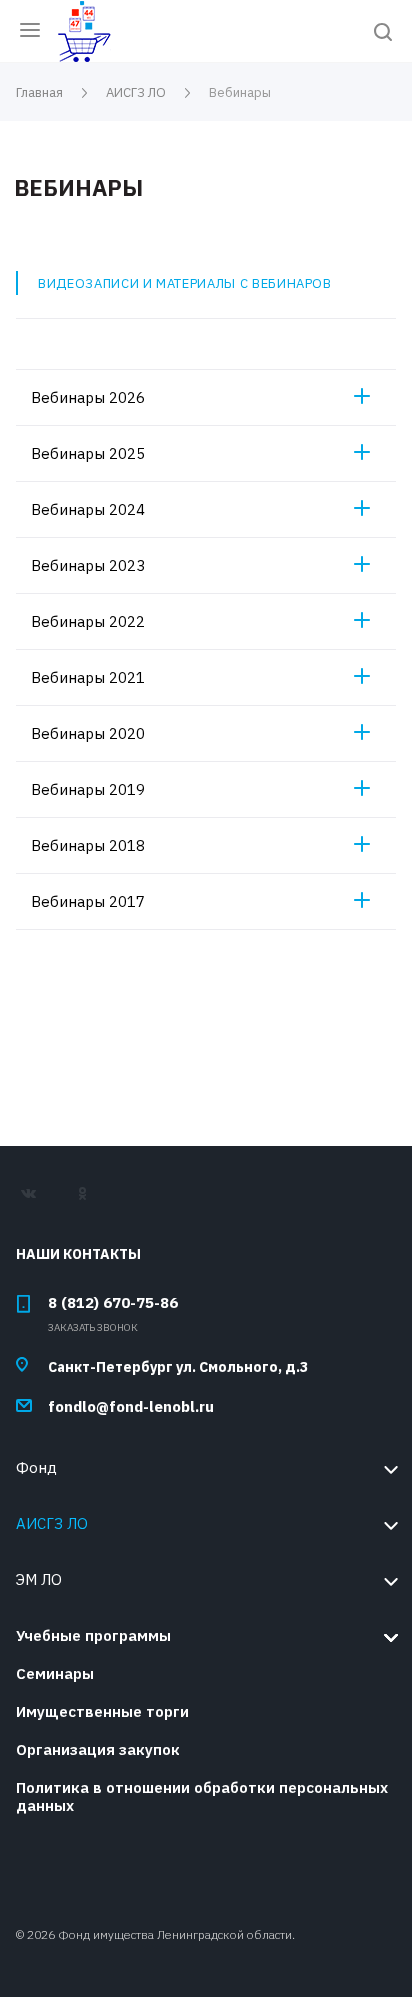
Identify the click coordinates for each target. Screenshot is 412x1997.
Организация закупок (98, 1749)
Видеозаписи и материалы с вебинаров (185, 283)
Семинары (55, 1673)
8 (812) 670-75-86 (113, 1302)
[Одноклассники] (91, 1201)
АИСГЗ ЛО (52, 1523)
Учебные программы (93, 1635)
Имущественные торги (102, 1711)
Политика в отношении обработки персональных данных (202, 1796)
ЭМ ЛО (39, 1579)
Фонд (36, 1467)
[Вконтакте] (38, 1201)
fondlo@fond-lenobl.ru (131, 1406)
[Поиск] (383, 33)
